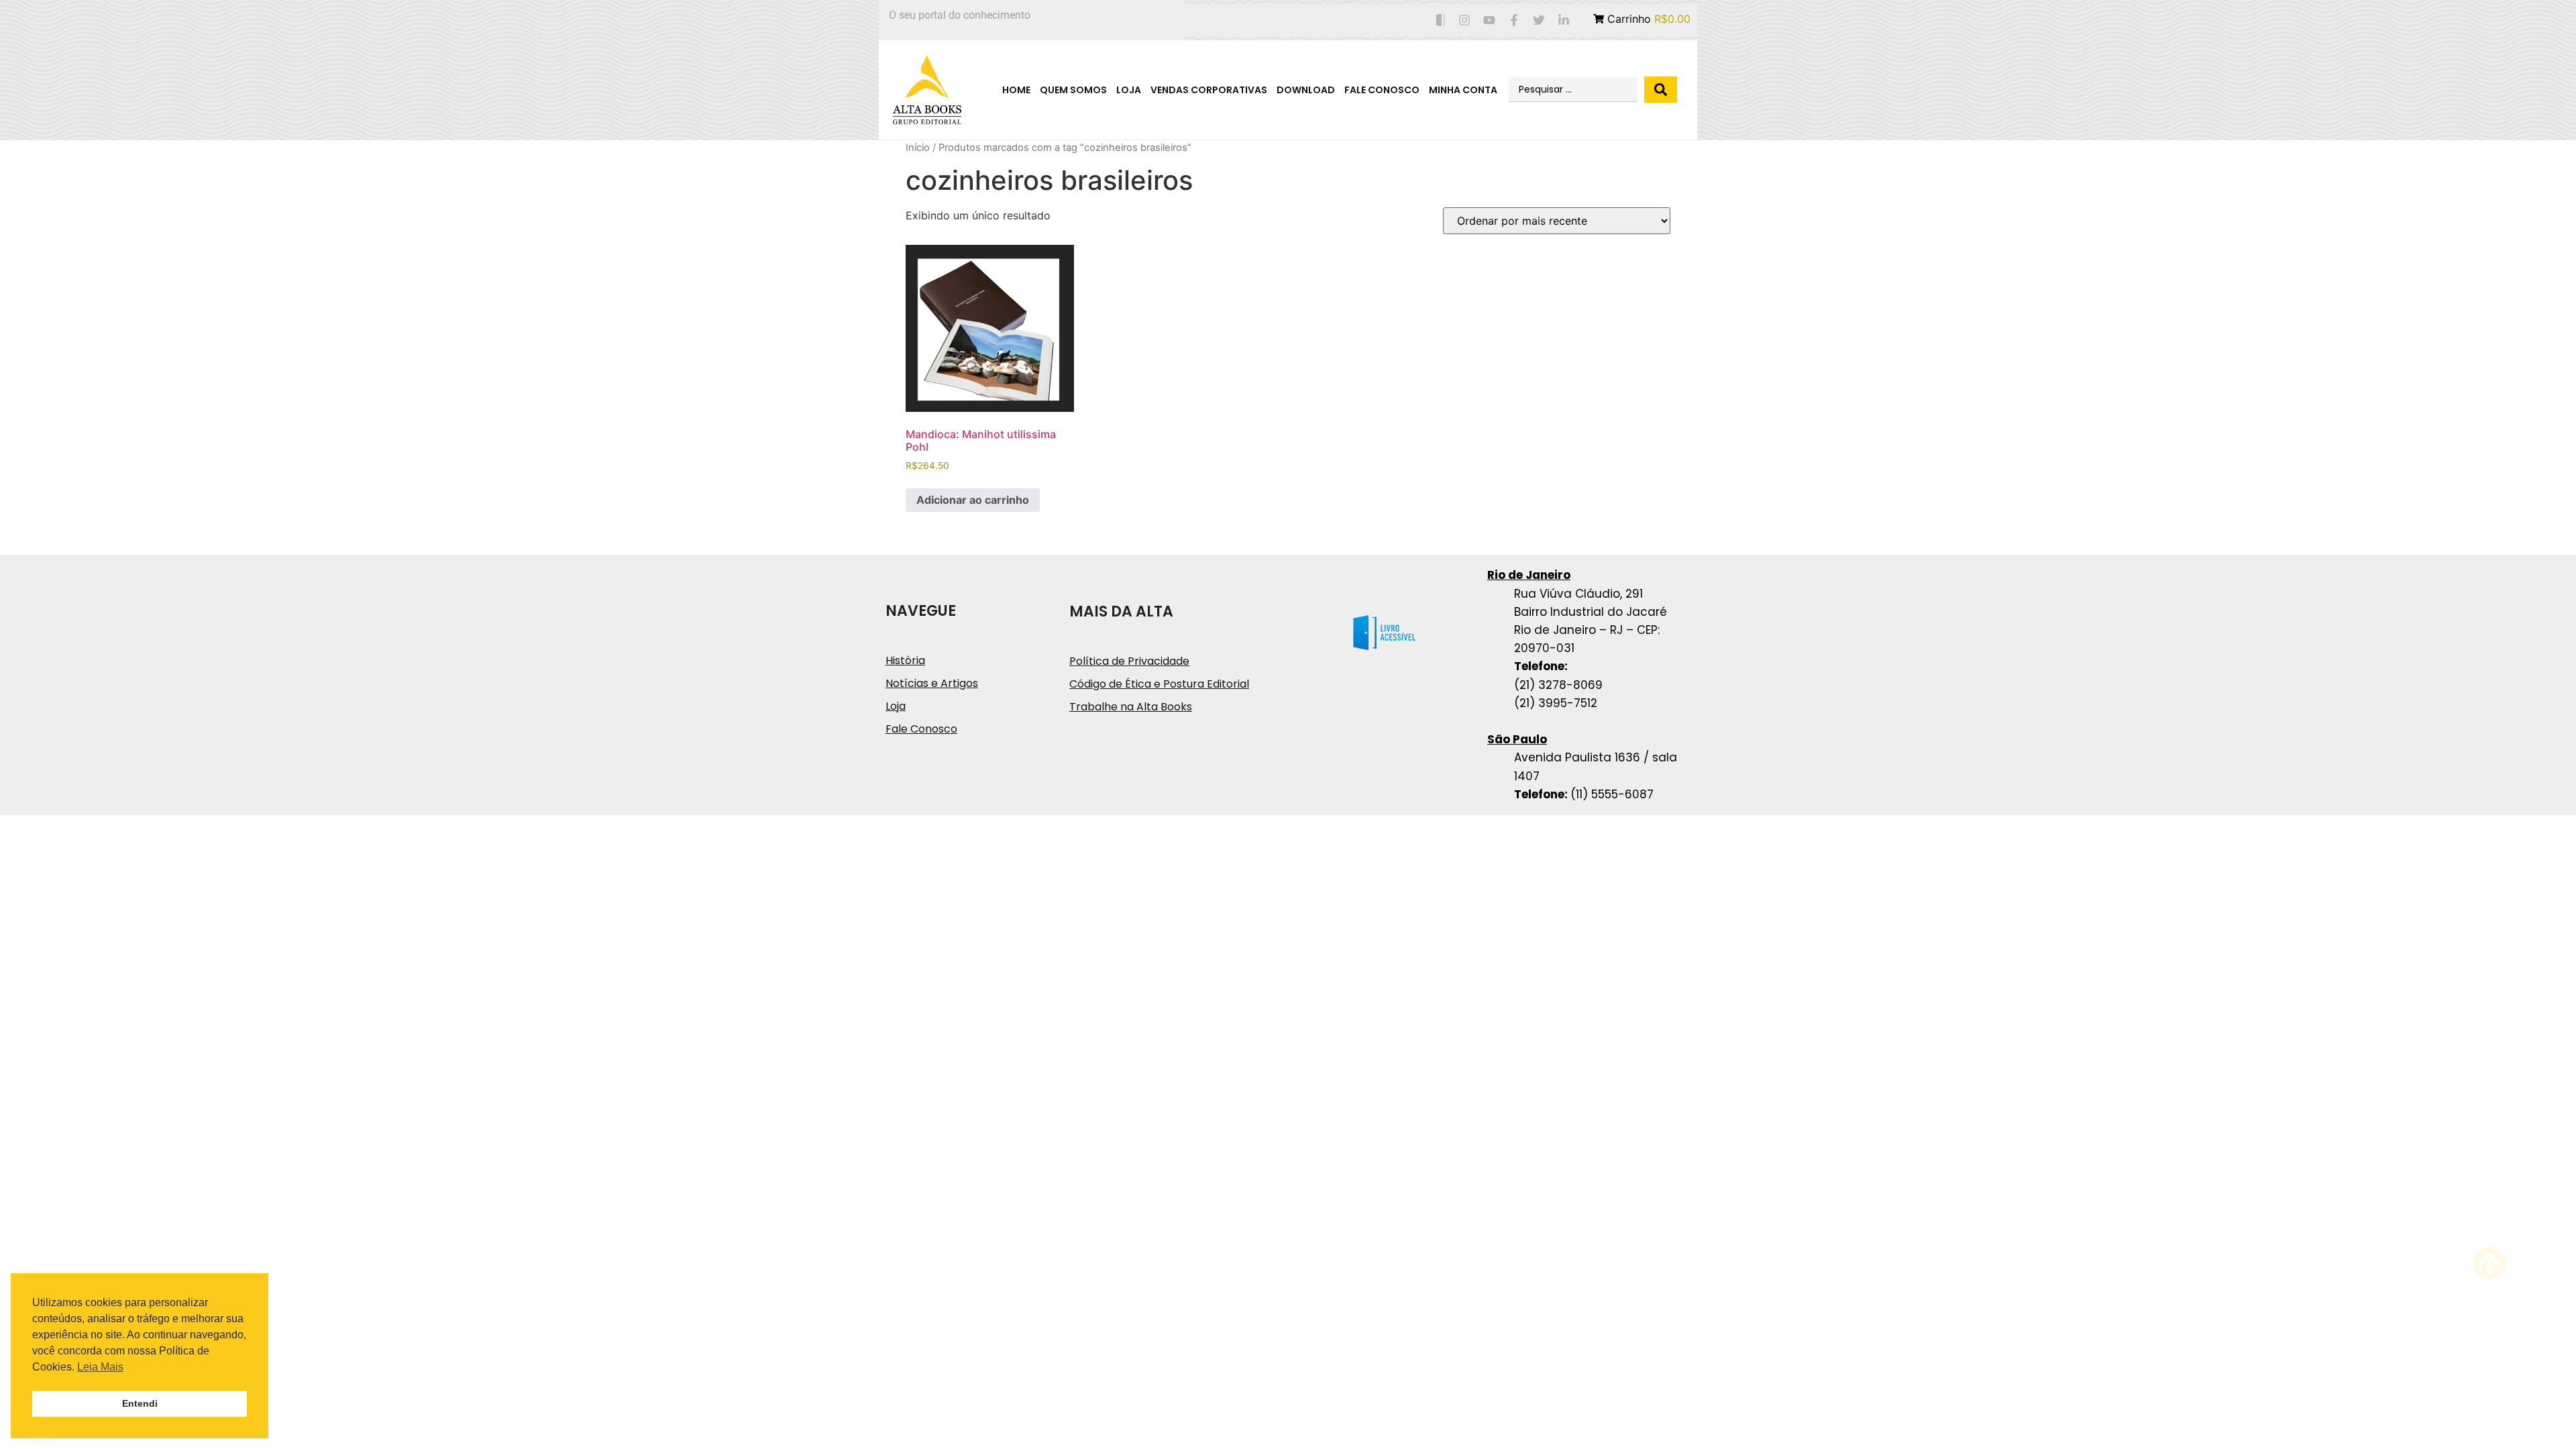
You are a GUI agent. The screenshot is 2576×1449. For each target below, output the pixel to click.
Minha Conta (1463, 90)
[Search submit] (1661, 90)
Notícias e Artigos (932, 683)
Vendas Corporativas (1209, 90)
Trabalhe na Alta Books (1131, 707)
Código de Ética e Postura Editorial (1159, 684)
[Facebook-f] (1514, 20)
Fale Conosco (1382, 90)
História (905, 660)
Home (1016, 90)
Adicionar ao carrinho (973, 500)
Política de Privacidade (1129, 661)
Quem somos (1073, 90)
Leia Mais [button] (100, 1367)
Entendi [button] (140, 1403)
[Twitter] (1539, 20)
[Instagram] (1465, 20)
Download (1306, 90)
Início (918, 148)
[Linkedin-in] (1563, 20)
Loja (1129, 90)
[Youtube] (1490, 20)
